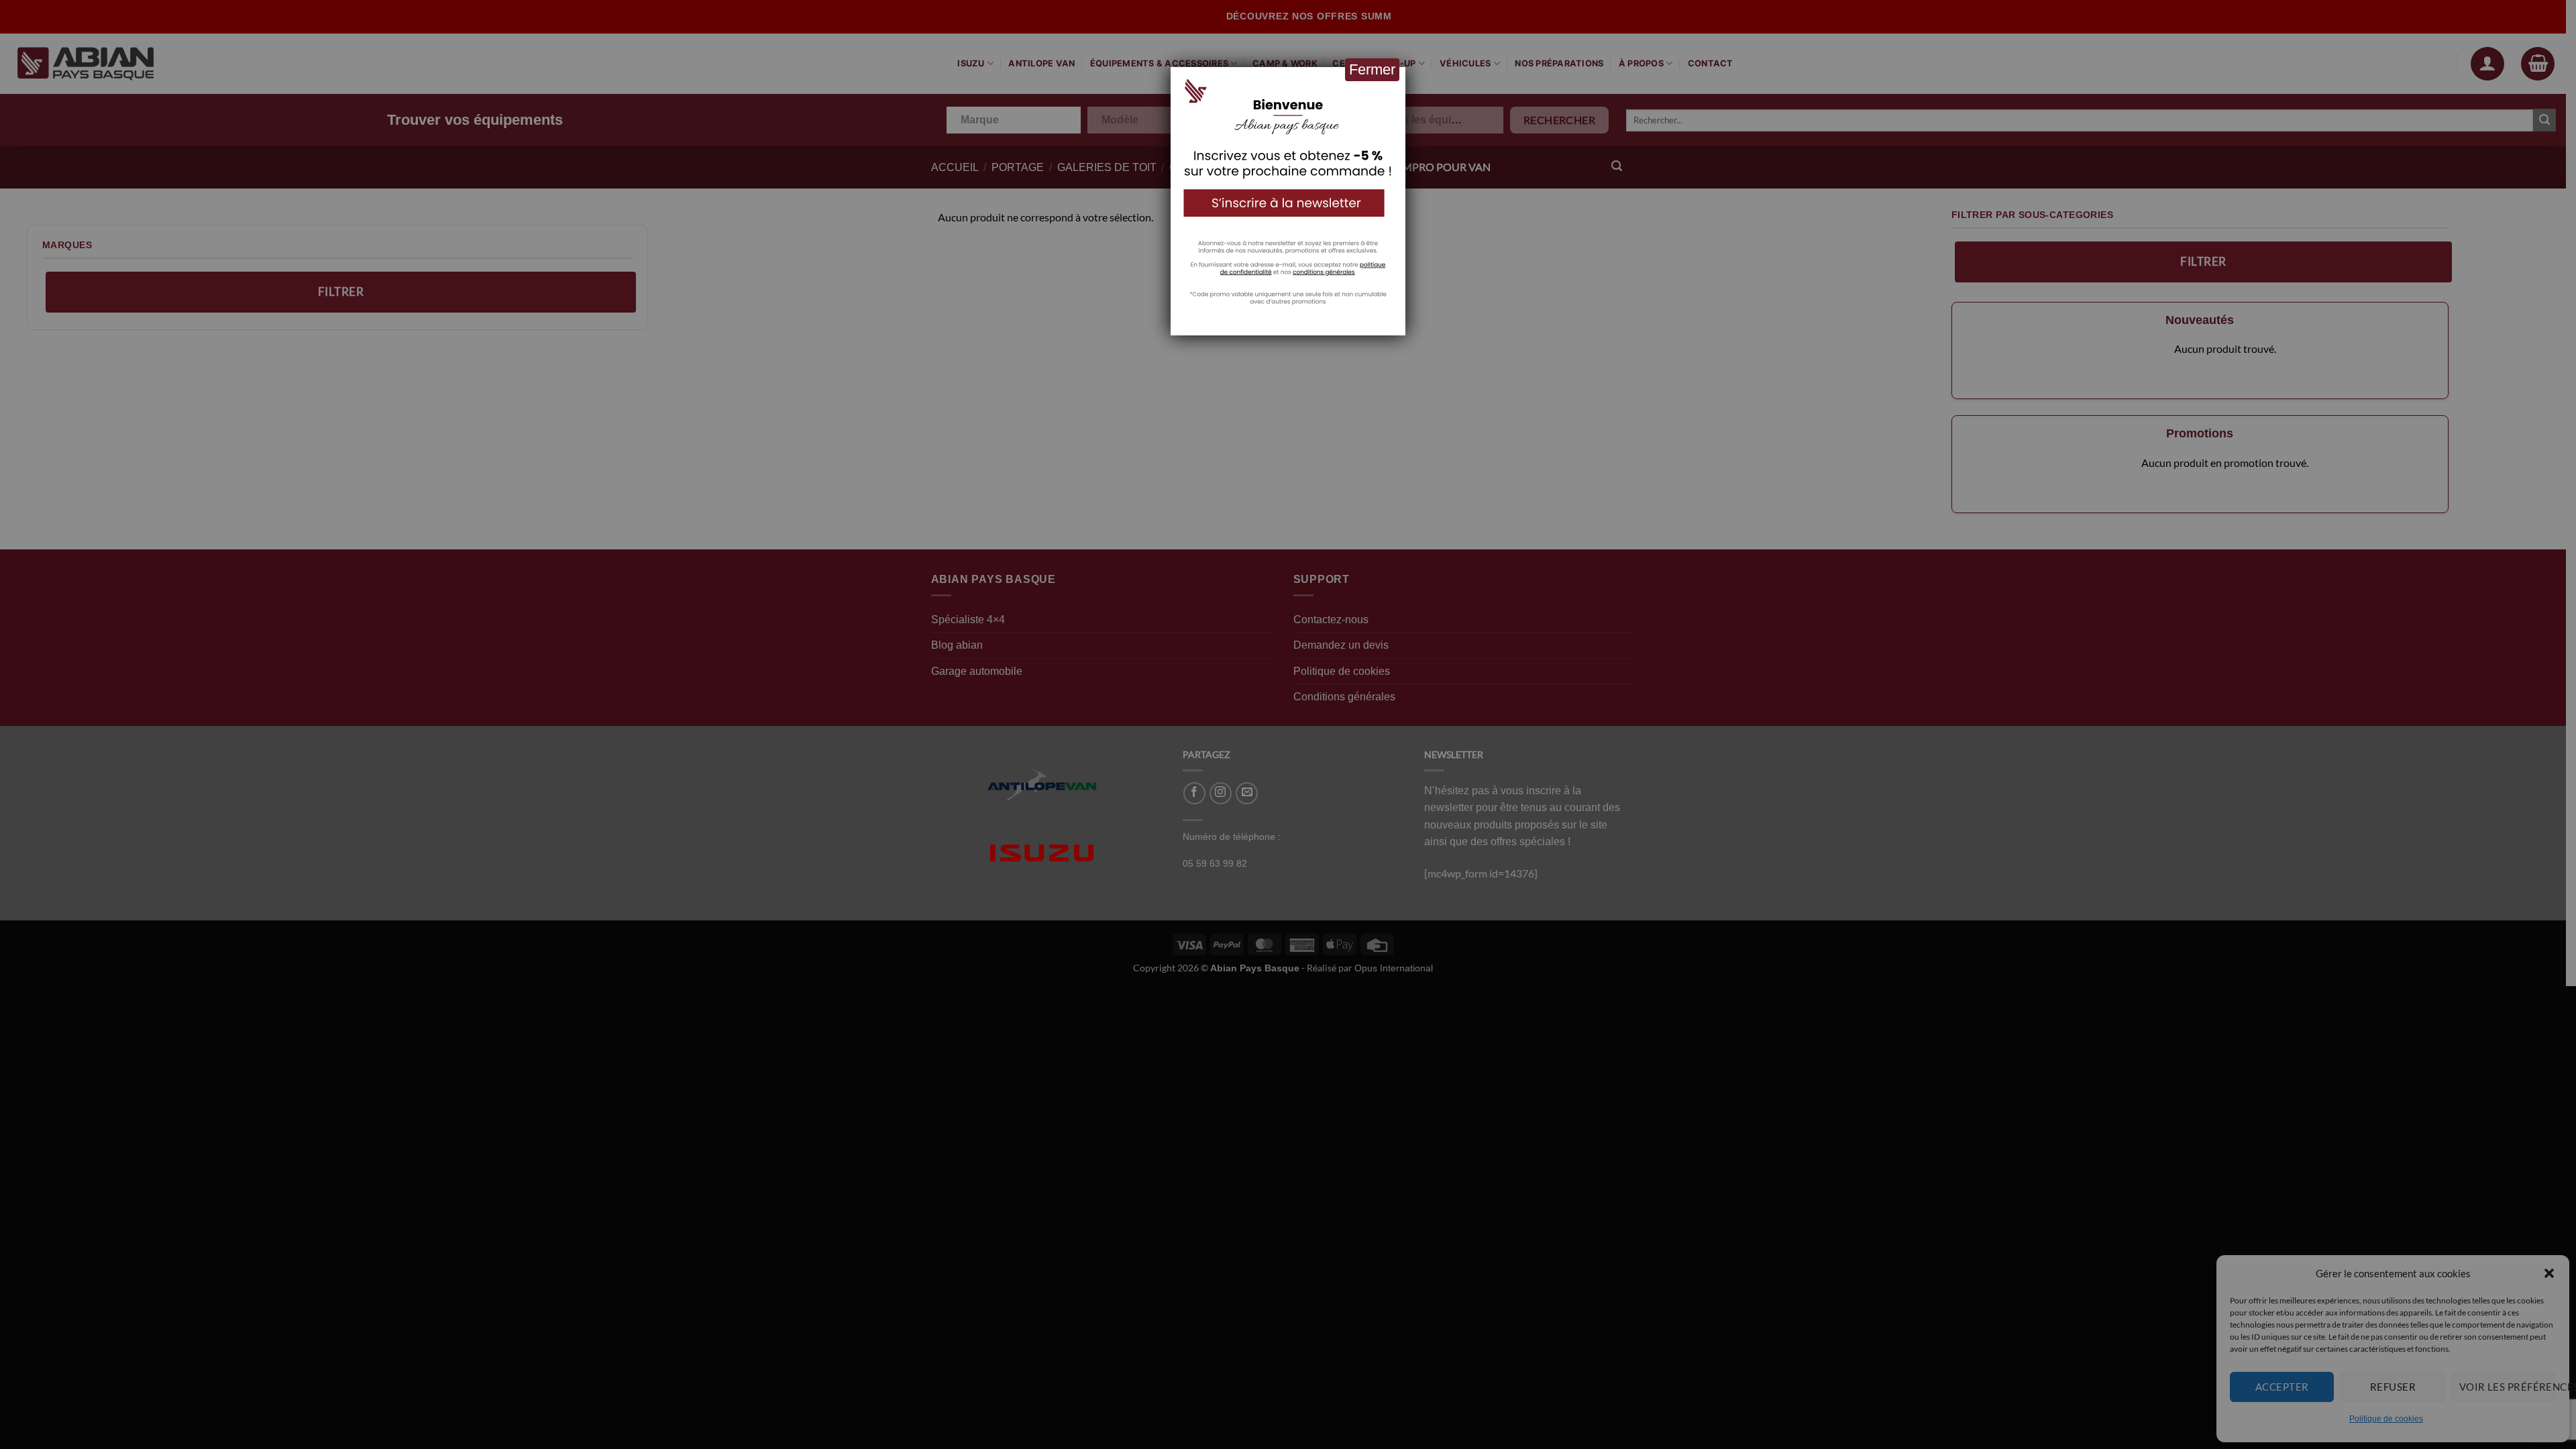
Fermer (1372, 69)
